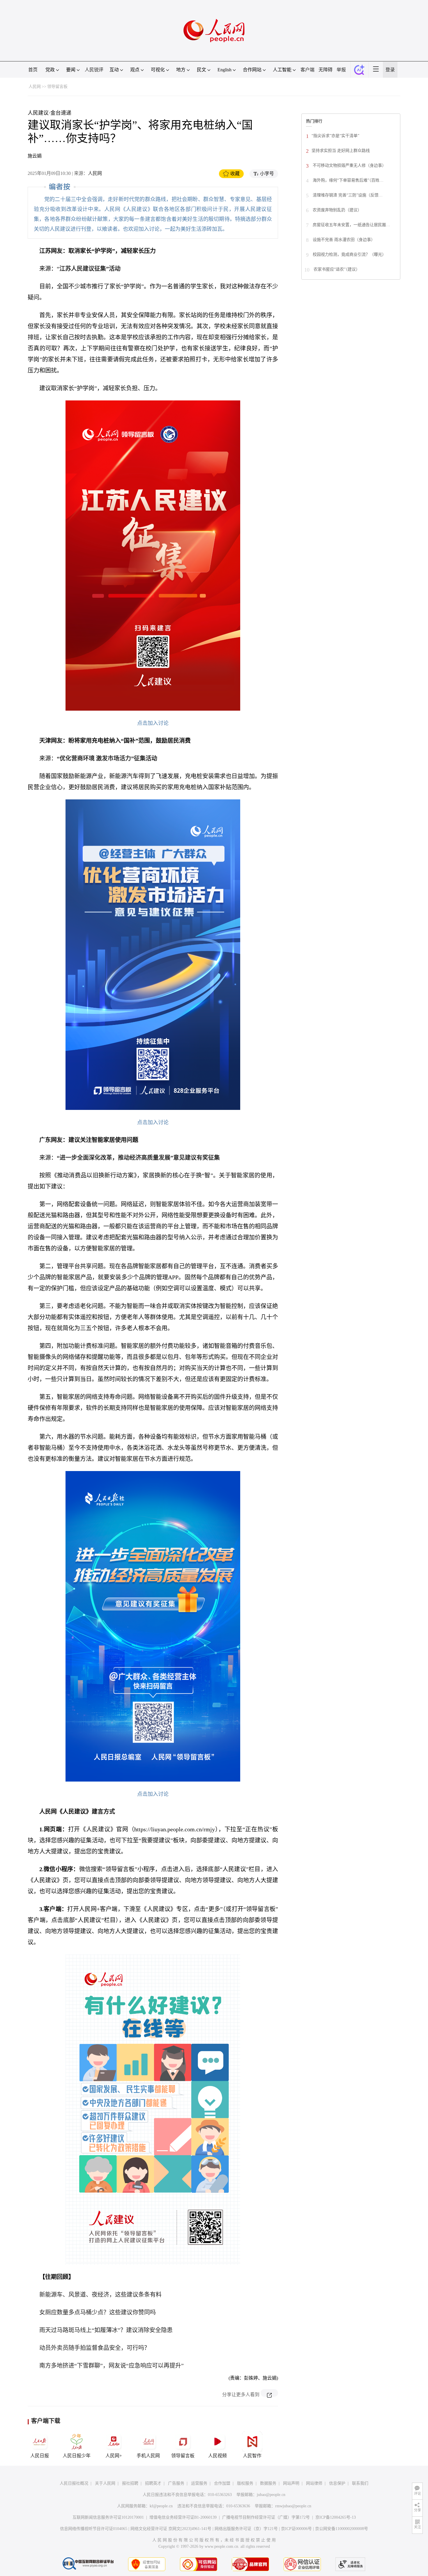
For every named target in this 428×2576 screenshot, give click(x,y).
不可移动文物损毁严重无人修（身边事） (349, 165)
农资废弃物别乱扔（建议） (337, 210)
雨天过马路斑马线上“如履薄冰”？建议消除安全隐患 (106, 2330)
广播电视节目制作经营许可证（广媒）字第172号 (266, 2517)
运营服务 (199, 2483)
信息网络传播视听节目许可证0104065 (94, 2529)
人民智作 (252, 2456)
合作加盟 (222, 2483)
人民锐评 (94, 70)
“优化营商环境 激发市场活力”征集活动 (107, 758)
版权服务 (245, 2483)
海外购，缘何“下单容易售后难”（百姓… (347, 180)
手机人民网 (148, 2456)
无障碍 (326, 70)
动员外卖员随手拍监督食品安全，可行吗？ (95, 2348)
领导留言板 (57, 87)
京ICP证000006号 (296, 2529)
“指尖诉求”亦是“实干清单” (335, 136)
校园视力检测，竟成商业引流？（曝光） (349, 254)
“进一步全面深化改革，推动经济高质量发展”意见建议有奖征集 (138, 1158)
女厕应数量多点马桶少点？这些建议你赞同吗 (98, 2312)
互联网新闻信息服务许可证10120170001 (108, 2517)
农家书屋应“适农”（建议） (336, 269)
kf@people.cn (161, 2506)
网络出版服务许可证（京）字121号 (246, 2529)
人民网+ (114, 2456)
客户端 (307, 70)
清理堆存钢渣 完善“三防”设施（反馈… (347, 195)
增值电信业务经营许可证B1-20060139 (183, 2517)
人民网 (35, 87)
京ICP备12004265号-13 (336, 2517)
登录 (390, 70)
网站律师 (314, 2483)
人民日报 (40, 2456)
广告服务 (176, 2483)
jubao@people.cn (271, 2495)
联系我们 (360, 2483)
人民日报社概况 (74, 2483)
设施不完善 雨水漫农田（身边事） (343, 240)
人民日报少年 (77, 2456)
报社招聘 (130, 2483)
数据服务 (268, 2483)
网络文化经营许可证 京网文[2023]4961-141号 (171, 2529)
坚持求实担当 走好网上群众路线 (341, 151)
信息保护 (337, 2483)
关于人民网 (105, 2483)
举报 (341, 70)
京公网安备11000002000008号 (342, 2529)
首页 (33, 70)
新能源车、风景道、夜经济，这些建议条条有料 (100, 2295)
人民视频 (217, 2456)
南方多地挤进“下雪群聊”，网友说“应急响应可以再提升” (112, 2366)
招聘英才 (153, 2483)
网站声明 (291, 2483)
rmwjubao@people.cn (293, 2506)
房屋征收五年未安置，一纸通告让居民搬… (351, 225)
